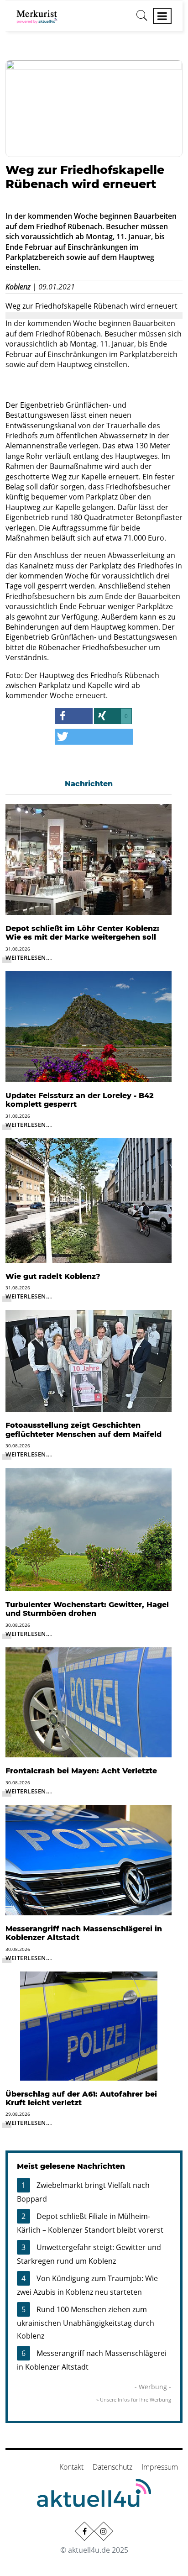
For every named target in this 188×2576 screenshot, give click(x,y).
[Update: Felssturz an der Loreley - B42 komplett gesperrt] (89, 1026)
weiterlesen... (29, 957)
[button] (74, 716)
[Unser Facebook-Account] (84, 2531)
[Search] (142, 19)
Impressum (160, 2467)
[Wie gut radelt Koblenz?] (89, 1200)
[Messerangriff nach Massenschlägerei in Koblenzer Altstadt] (89, 1859)
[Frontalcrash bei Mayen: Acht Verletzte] (89, 1702)
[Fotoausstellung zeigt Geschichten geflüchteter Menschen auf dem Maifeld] (89, 1360)
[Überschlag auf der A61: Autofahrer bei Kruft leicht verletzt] (89, 2025)
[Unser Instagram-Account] (104, 2531)
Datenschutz (112, 2467)
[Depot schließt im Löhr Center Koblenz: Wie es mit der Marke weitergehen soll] (89, 859)
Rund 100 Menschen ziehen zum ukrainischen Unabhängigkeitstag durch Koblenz (86, 2323)
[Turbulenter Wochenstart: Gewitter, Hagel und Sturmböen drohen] (89, 1529)
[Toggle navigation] (162, 16)
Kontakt (71, 2467)
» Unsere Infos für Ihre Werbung (134, 2400)
